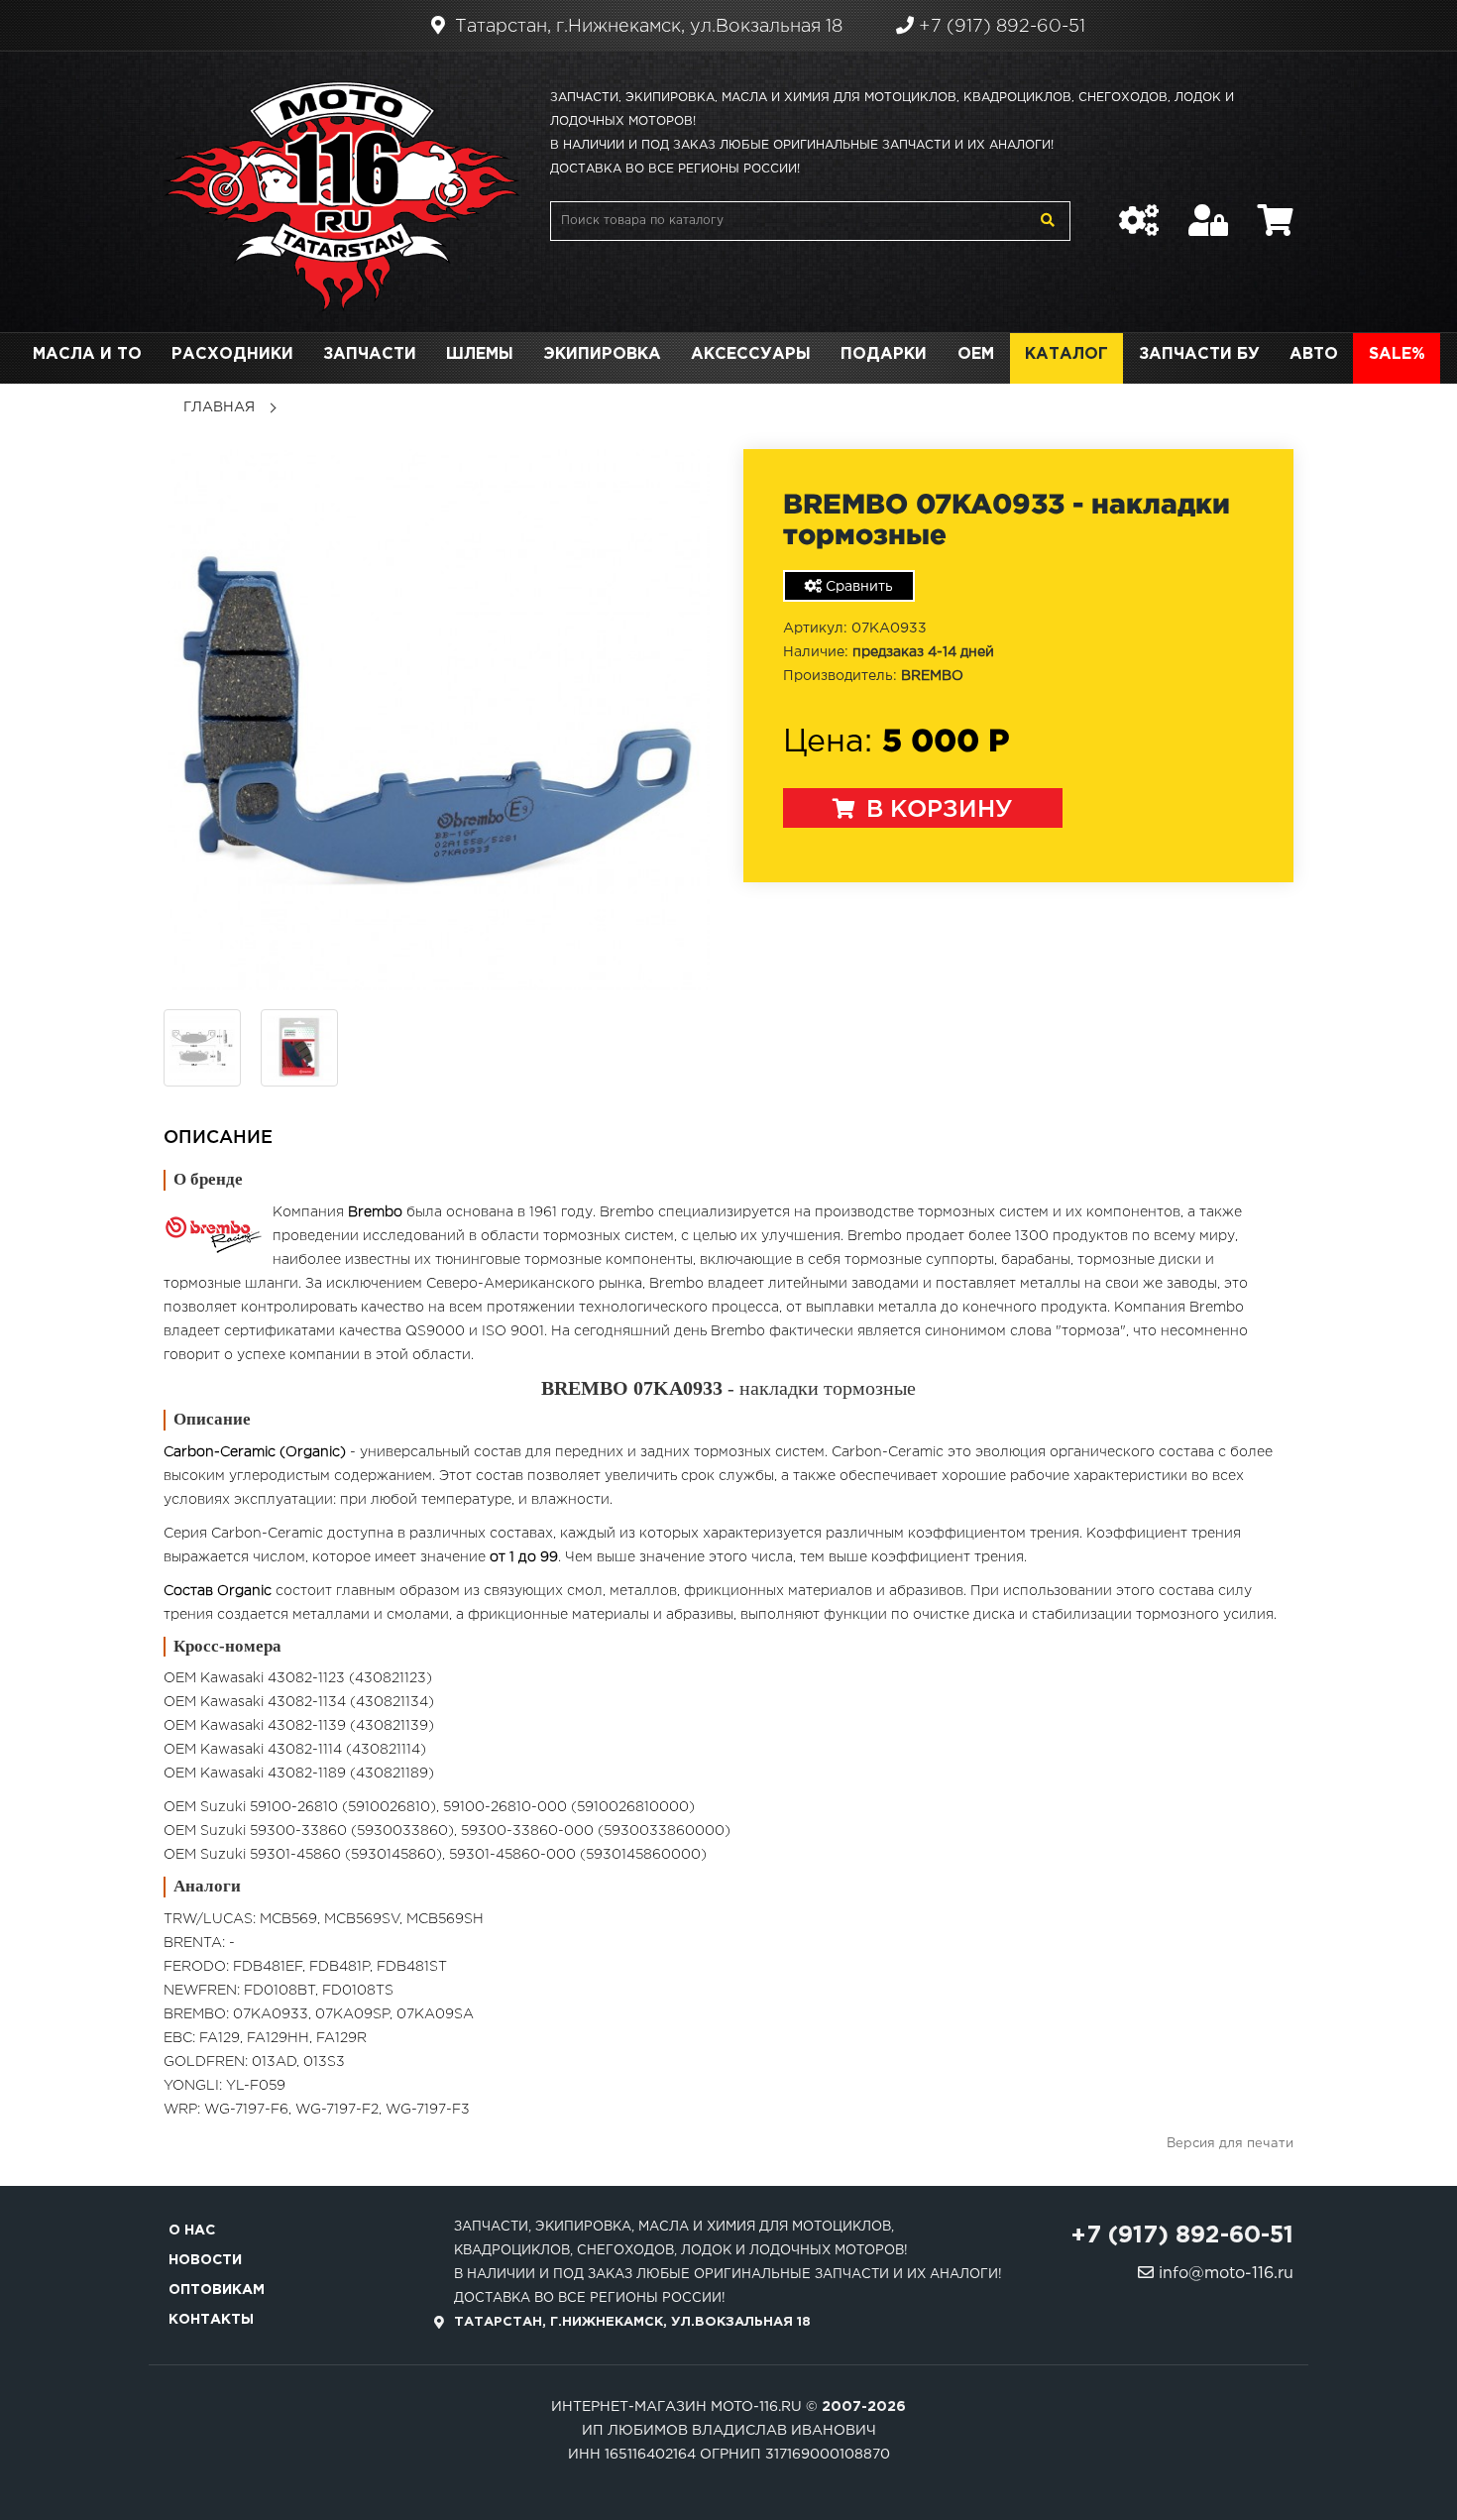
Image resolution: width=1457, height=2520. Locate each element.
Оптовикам (217, 2290)
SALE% (1397, 354)
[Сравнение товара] (1139, 210)
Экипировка (602, 354)
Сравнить (857, 587)
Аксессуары (751, 354)
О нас (192, 2231)
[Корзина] (1276, 210)
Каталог (1066, 354)
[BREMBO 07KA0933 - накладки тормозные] (439, 719)
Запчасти (370, 354)
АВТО (1314, 354)
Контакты (211, 2320)
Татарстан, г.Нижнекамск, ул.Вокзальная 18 (646, 27)
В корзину (936, 810)
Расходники (232, 354)
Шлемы (480, 354)
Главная (219, 407)
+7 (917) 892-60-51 (1000, 27)
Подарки (884, 354)
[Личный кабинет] (1208, 210)
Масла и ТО (87, 354)
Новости (205, 2260)
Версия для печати (1230, 2144)
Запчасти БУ (1199, 354)
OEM (976, 354)
